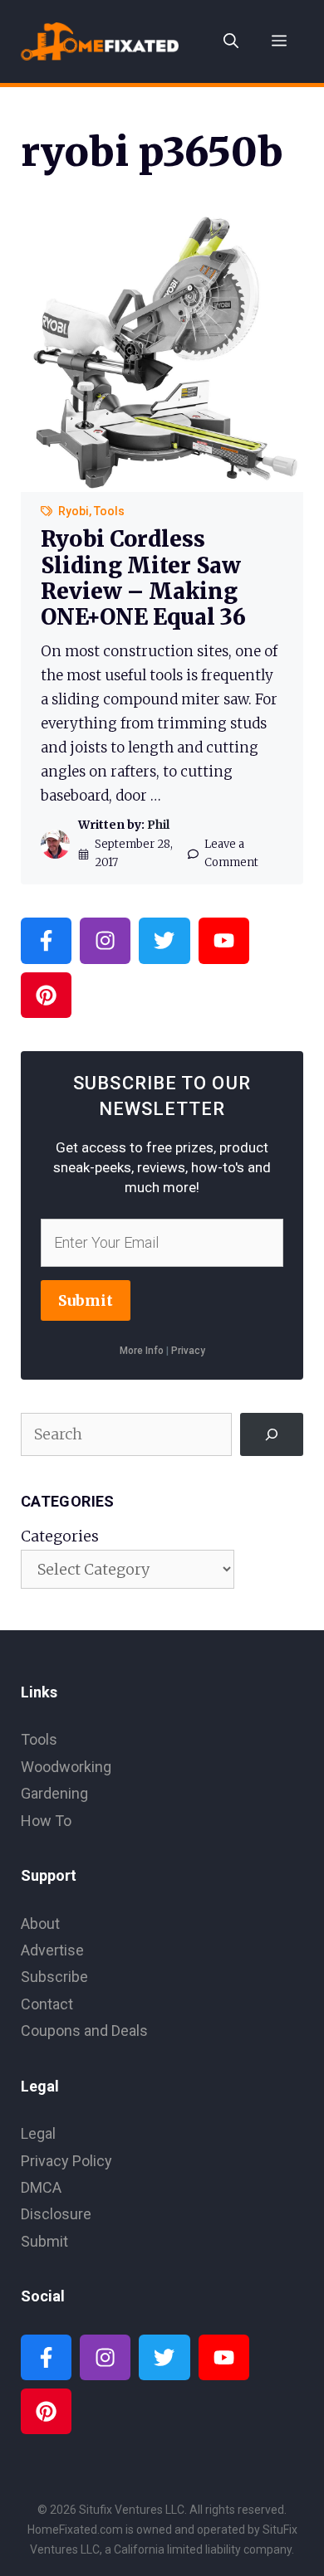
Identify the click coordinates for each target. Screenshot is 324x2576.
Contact (47, 2004)
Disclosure (56, 2214)
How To (46, 1821)
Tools (109, 511)
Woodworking (66, 1767)
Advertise (52, 1950)
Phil (158, 825)
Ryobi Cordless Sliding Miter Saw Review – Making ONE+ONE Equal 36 (143, 578)
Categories (60, 1536)
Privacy (188, 1351)
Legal (38, 2133)
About (40, 1923)
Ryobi (74, 511)
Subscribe (54, 1977)
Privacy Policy (66, 2161)
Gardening (54, 1793)
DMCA (41, 2187)
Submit (86, 1300)
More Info (142, 1351)
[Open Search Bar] (231, 41)
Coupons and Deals (84, 2031)
